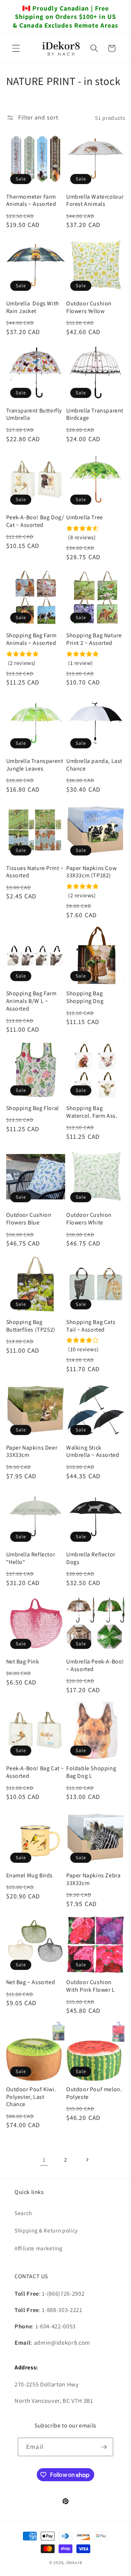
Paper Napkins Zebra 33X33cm (93, 1879)
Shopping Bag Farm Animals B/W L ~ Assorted (31, 1001)
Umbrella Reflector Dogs (91, 1558)
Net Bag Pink (23, 1662)
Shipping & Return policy (46, 2230)
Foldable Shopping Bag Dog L (91, 1772)
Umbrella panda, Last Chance (94, 765)
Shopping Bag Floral (33, 1108)
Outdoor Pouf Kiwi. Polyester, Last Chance (31, 2097)
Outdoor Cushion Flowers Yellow (89, 307)
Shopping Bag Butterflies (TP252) (31, 1326)
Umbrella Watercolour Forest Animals (95, 201)
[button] (16, 48)
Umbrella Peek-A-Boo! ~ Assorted (95, 1665)
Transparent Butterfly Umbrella (34, 415)
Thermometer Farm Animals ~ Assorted (31, 201)
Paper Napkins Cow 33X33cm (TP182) (91, 872)
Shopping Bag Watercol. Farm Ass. (92, 1112)
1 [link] (44, 2159)
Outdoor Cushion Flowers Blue (29, 1219)
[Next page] (87, 2159)
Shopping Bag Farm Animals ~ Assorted (31, 639)
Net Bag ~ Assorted (31, 1982)
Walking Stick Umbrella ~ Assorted (93, 1452)
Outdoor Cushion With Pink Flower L (91, 1986)
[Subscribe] (104, 2447)
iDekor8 (74, 2562)
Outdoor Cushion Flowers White (89, 1219)
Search (23, 2213)
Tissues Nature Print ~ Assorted (35, 872)
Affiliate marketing (39, 2248)
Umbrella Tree (85, 517)
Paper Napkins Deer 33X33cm (32, 1452)
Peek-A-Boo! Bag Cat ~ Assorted (35, 1772)
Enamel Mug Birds (30, 1876)
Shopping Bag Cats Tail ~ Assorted (91, 1326)
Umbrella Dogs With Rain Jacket (33, 307)
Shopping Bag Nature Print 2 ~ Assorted (94, 639)
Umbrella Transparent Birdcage (95, 415)
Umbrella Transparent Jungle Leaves (35, 765)
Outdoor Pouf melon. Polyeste (94, 2093)
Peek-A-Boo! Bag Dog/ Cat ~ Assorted (35, 521)
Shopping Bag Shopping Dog (85, 997)
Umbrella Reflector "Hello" (31, 1558)
